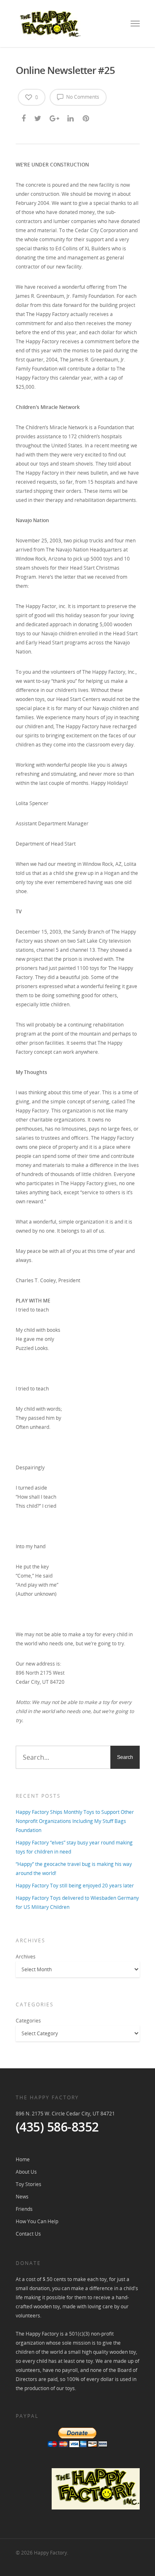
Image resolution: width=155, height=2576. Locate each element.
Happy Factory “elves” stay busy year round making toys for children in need (74, 1847)
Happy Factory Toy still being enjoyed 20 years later (75, 1886)
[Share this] (24, 118)
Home (23, 2159)
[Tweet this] (38, 118)
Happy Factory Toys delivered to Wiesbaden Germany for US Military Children (77, 1902)
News (22, 2197)
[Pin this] (87, 118)
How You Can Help (37, 2221)
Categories (28, 2021)
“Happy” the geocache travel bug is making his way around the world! (74, 1869)
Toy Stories (29, 2184)
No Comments (82, 97)
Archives (26, 1957)
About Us (26, 2172)
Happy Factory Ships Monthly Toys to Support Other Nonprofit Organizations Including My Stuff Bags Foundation (75, 1821)
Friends (24, 2209)
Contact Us (28, 2234)
